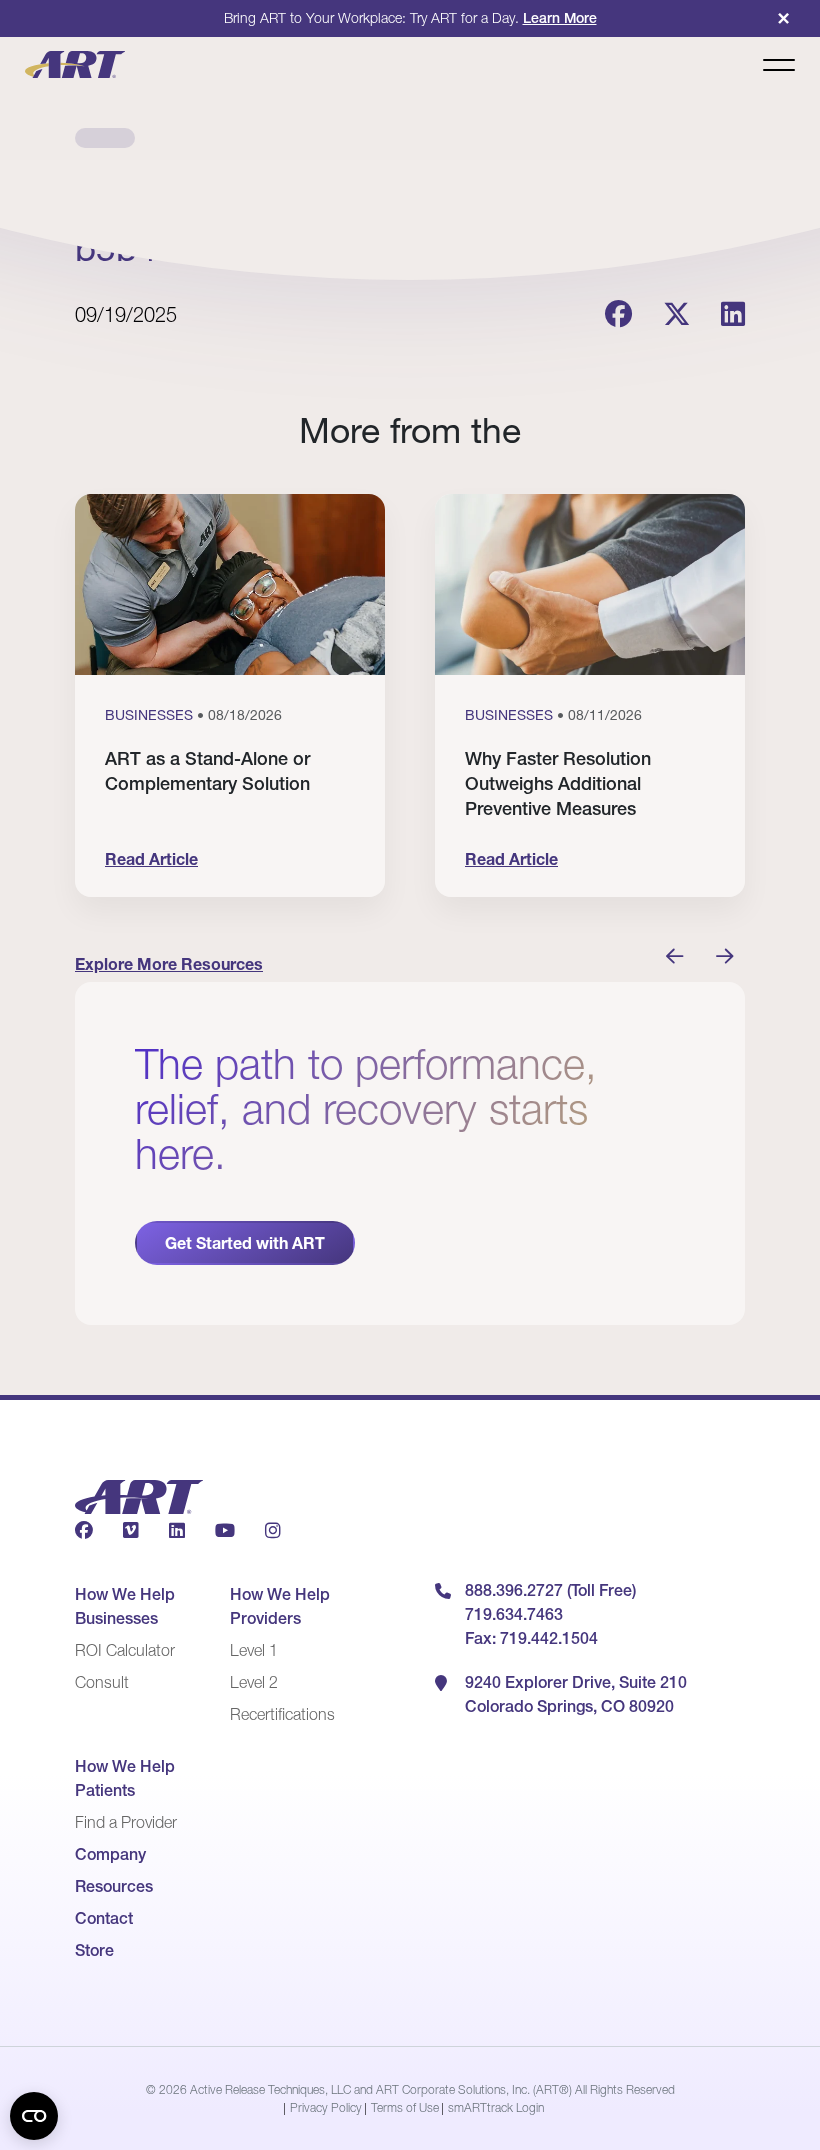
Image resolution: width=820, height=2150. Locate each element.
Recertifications (282, 1714)
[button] (675, 957)
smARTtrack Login (496, 2107)
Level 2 (254, 1682)
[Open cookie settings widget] (34, 2116)
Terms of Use (405, 2107)
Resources (114, 1886)
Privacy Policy (326, 2107)
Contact (104, 1918)
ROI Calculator (125, 1650)
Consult (102, 1682)
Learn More (560, 18)
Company (110, 1854)
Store (94, 1950)
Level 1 (254, 1650)
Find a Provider (126, 1822)
